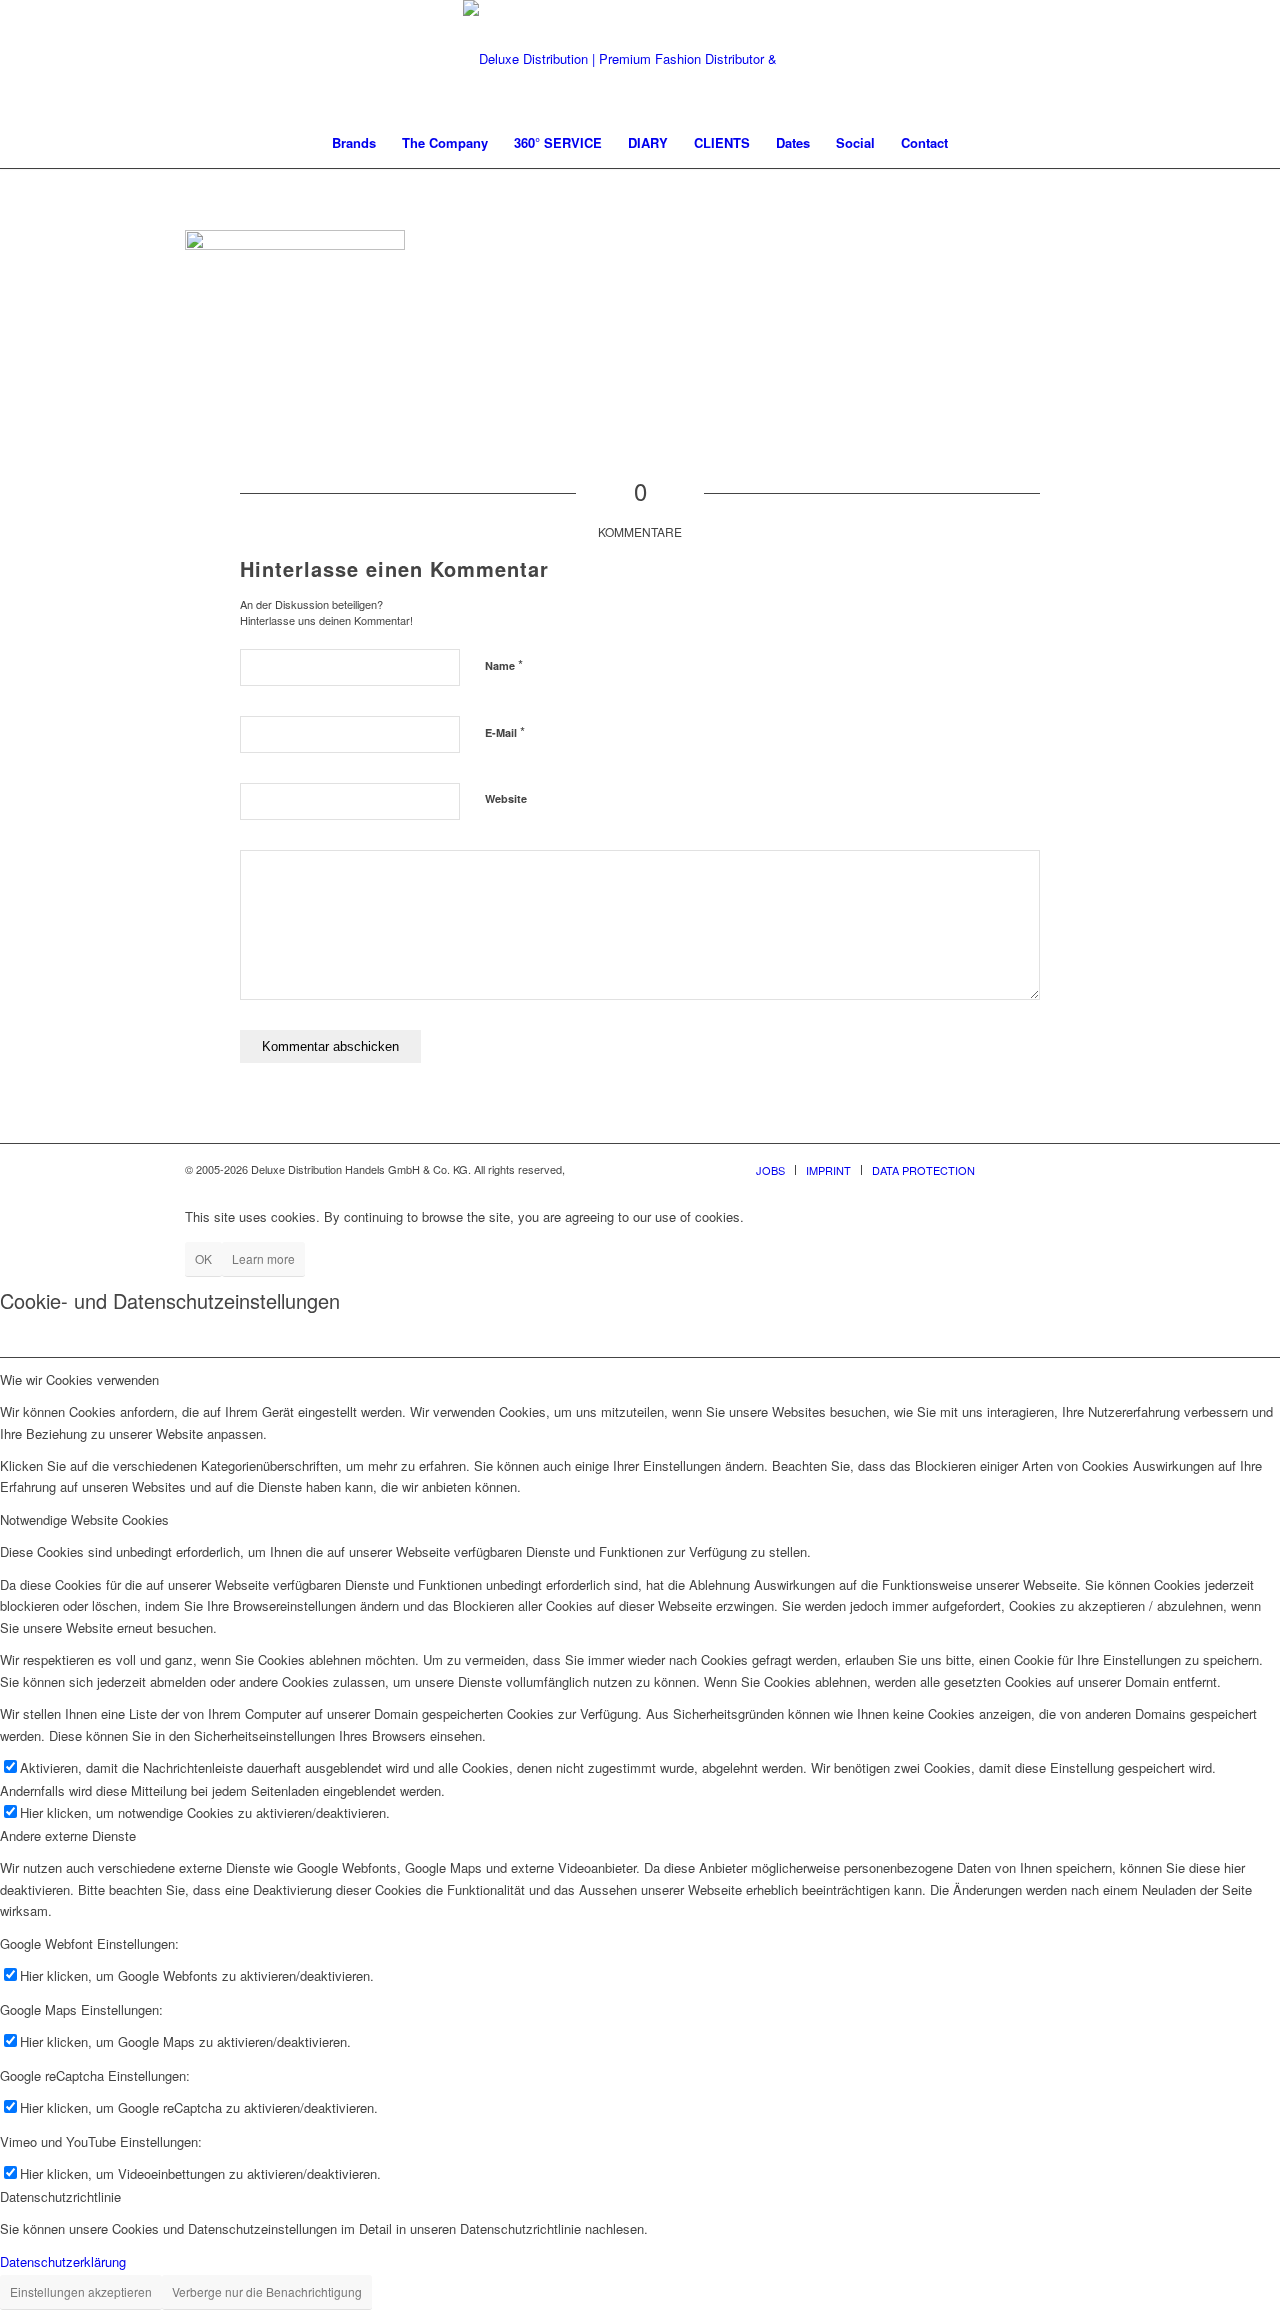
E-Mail (505, 731)
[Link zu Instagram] (1050, 1169)
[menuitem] (354, 143)
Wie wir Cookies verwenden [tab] (79, 1379)
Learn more (263, 1258)
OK (203, 1258)
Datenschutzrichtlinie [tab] (60, 2196)
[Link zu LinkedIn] (1080, 1169)
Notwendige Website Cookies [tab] (84, 1519)
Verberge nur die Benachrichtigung (267, 2291)
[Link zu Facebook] (1020, 1169)
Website (506, 798)
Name (504, 664)
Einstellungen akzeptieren (81, 2291)
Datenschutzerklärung (63, 2261)
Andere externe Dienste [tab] (68, 1835)
